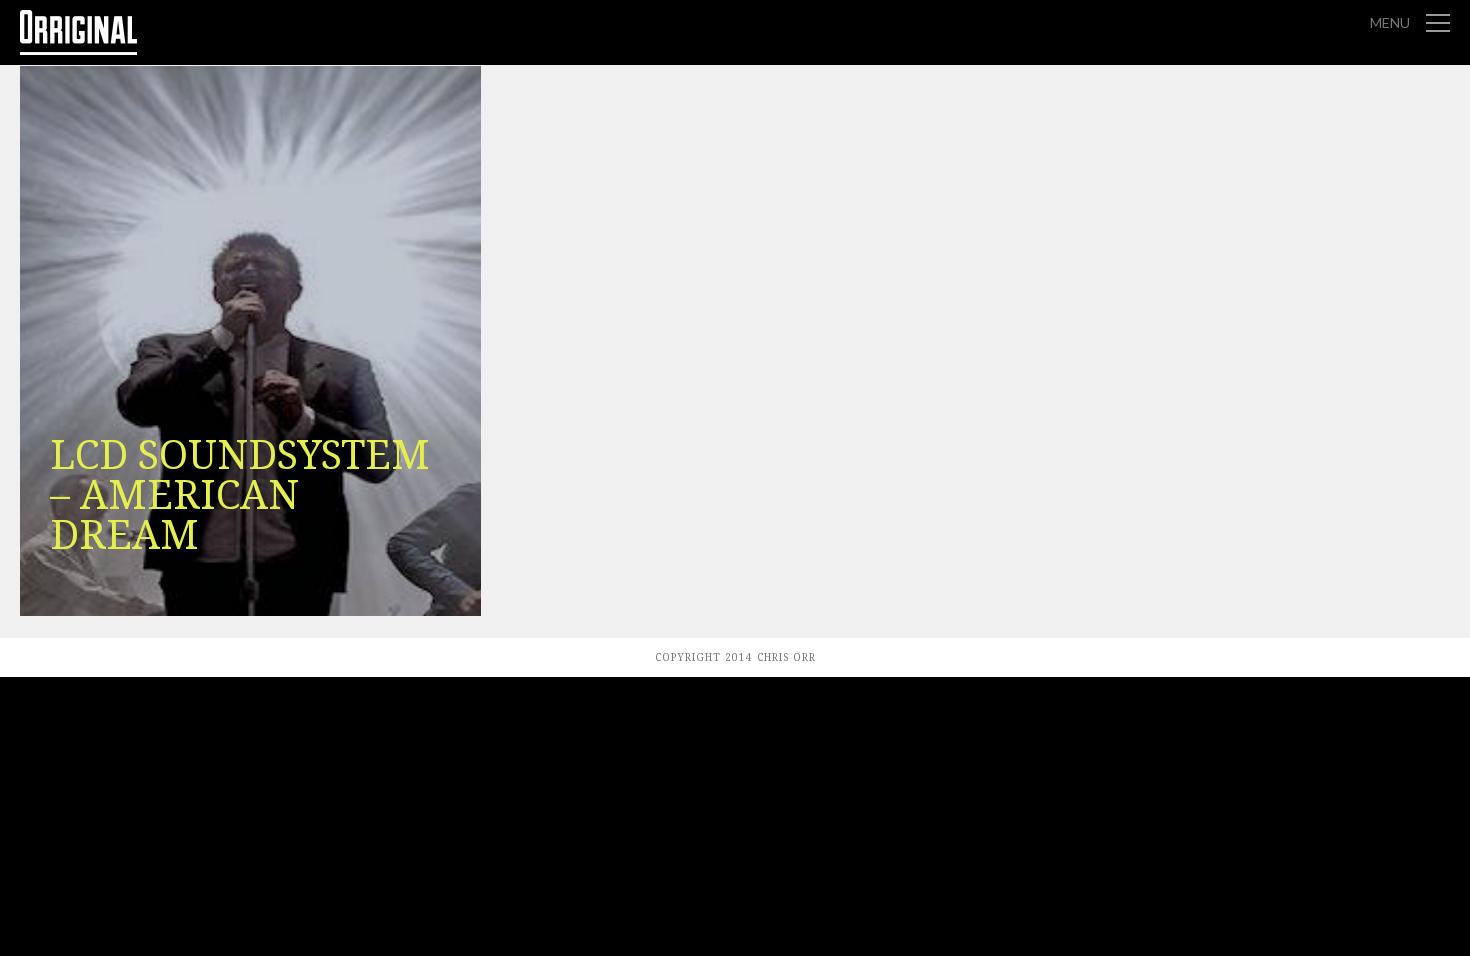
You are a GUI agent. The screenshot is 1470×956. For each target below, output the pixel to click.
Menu (1390, 22)
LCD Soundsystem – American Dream (240, 495)
